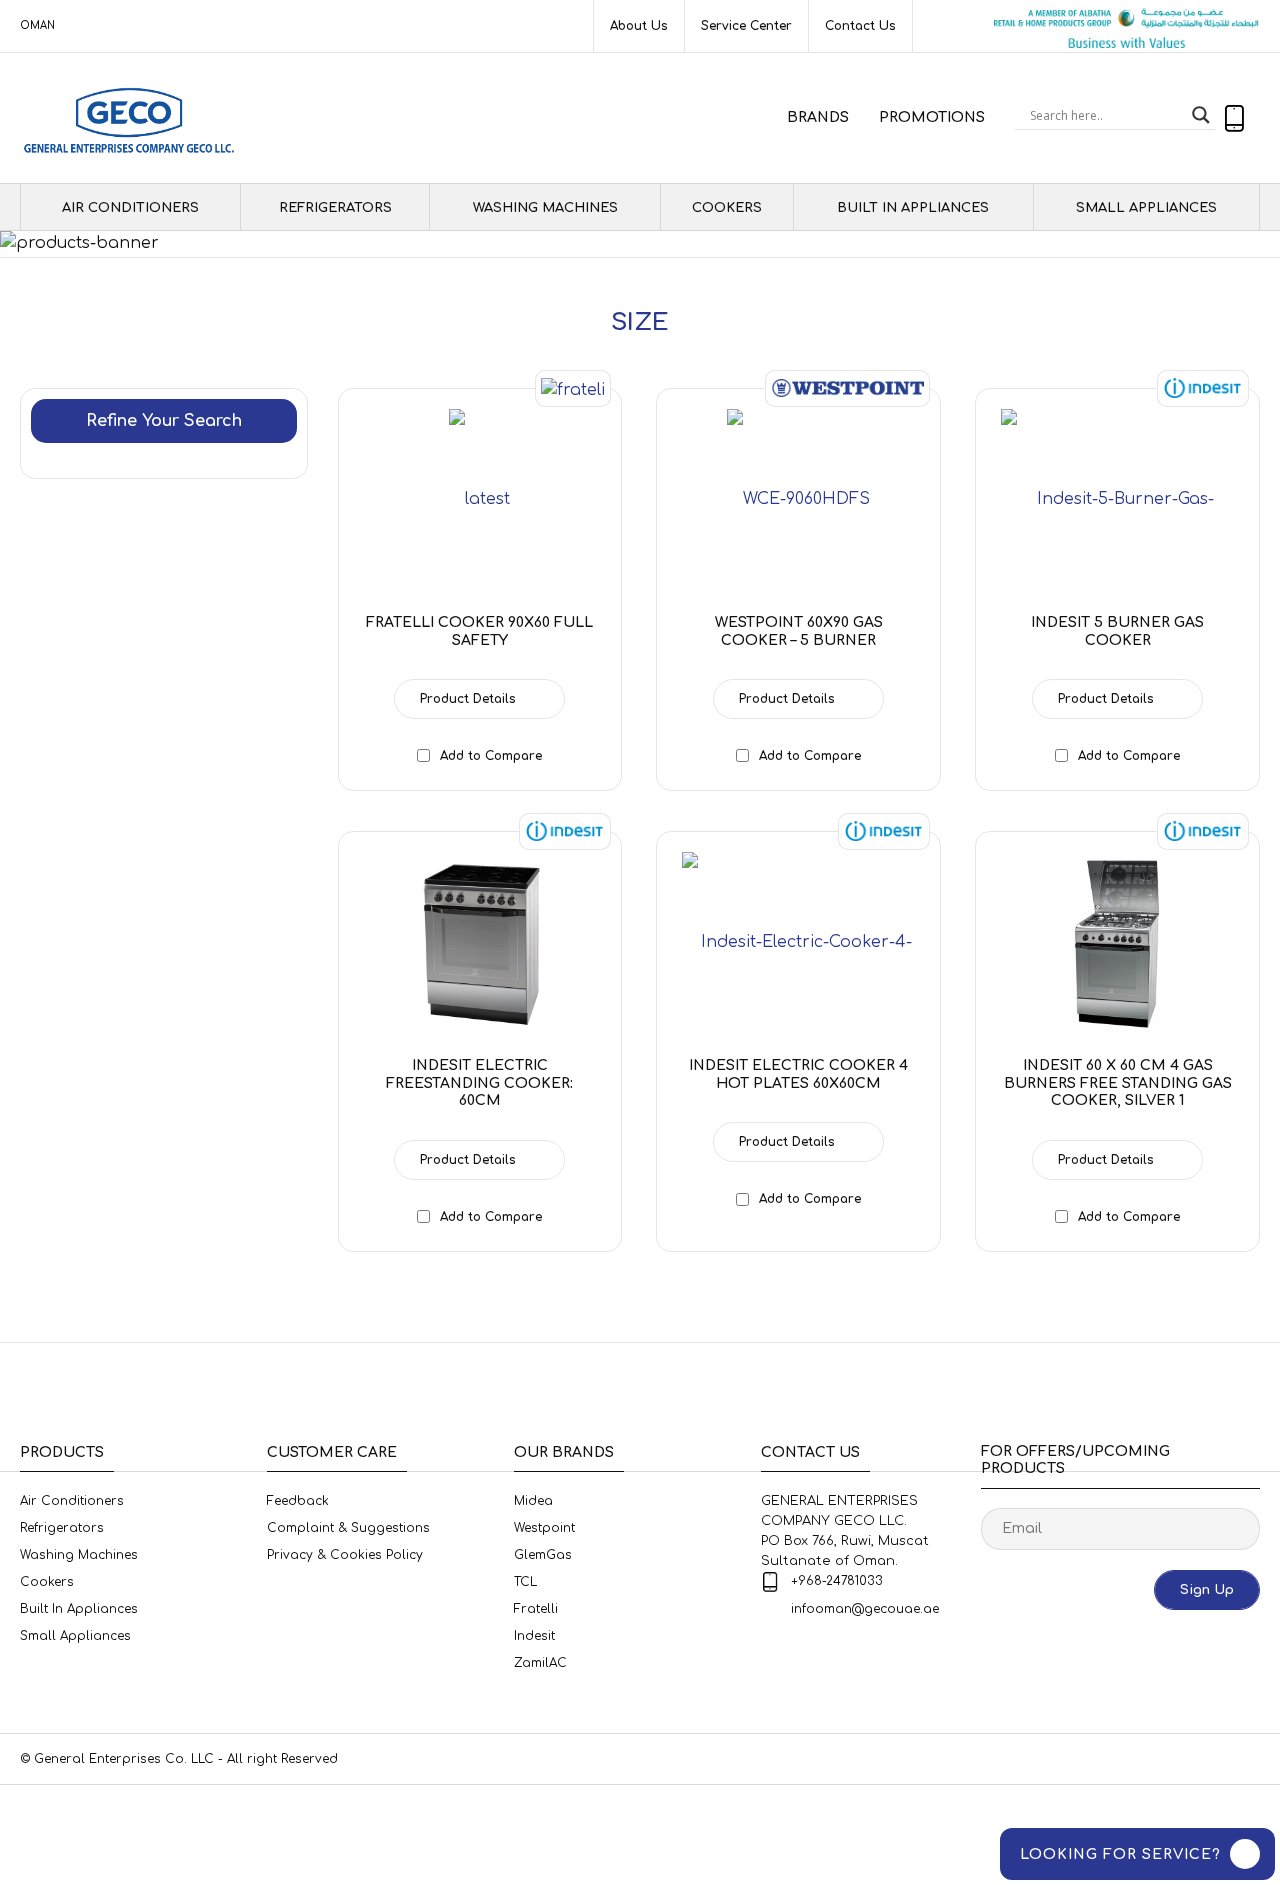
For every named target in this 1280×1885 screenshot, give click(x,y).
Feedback (298, 1501)
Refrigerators (335, 208)
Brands (818, 117)
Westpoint (544, 1528)
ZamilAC (540, 1663)
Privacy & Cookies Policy (345, 1555)
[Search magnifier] (1201, 115)
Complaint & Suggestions (348, 1528)
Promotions (932, 117)
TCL (525, 1582)
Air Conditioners (72, 1501)
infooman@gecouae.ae (865, 1609)
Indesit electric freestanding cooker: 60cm (479, 1083)
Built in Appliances (913, 208)
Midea (533, 1501)
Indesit (534, 1636)
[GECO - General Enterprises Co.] (133, 118)
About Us (639, 26)
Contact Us (860, 26)
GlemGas (543, 1555)
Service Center (746, 26)
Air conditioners (130, 208)
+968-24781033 (837, 1581)
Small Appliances (1146, 208)
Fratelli (536, 1609)
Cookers (727, 208)
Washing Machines (545, 208)
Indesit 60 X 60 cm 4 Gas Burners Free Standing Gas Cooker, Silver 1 (1118, 1083)
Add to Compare (491, 756)
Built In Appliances (79, 1609)
